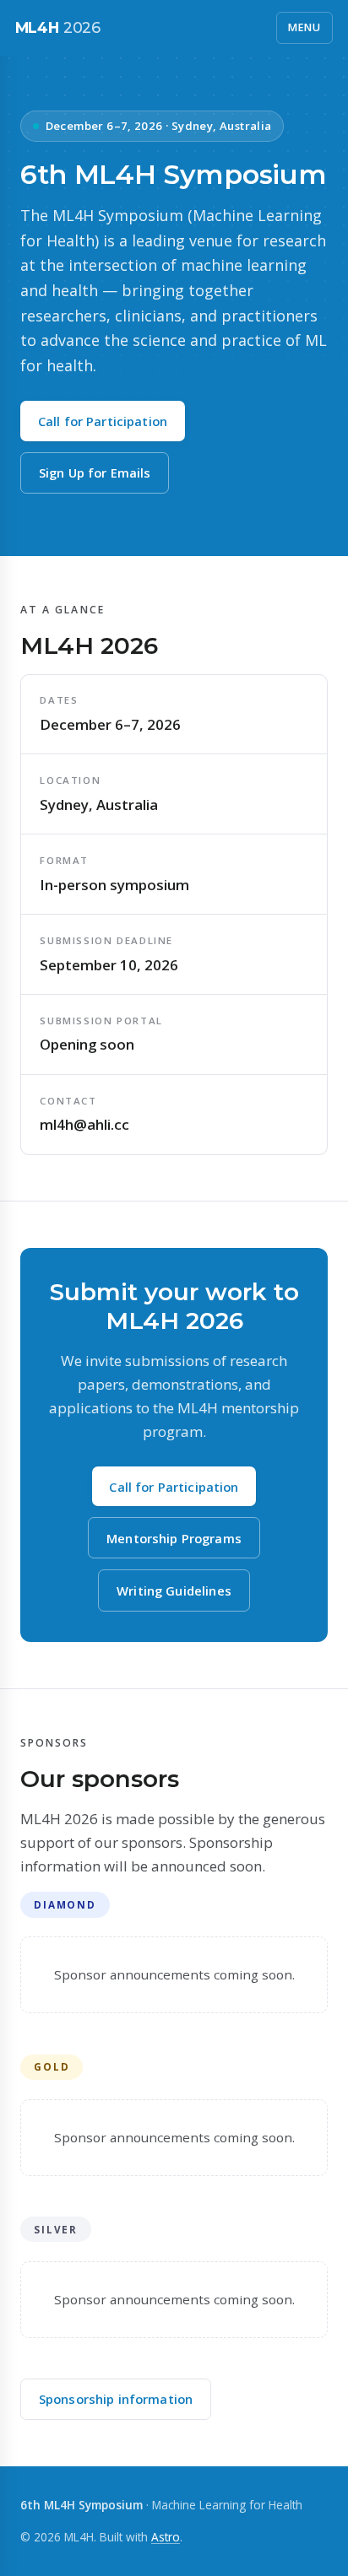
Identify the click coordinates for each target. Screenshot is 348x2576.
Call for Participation (103, 421)
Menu (305, 27)
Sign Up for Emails (95, 473)
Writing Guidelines (174, 1590)
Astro (166, 2537)
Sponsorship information (116, 2399)
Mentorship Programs (174, 1538)
